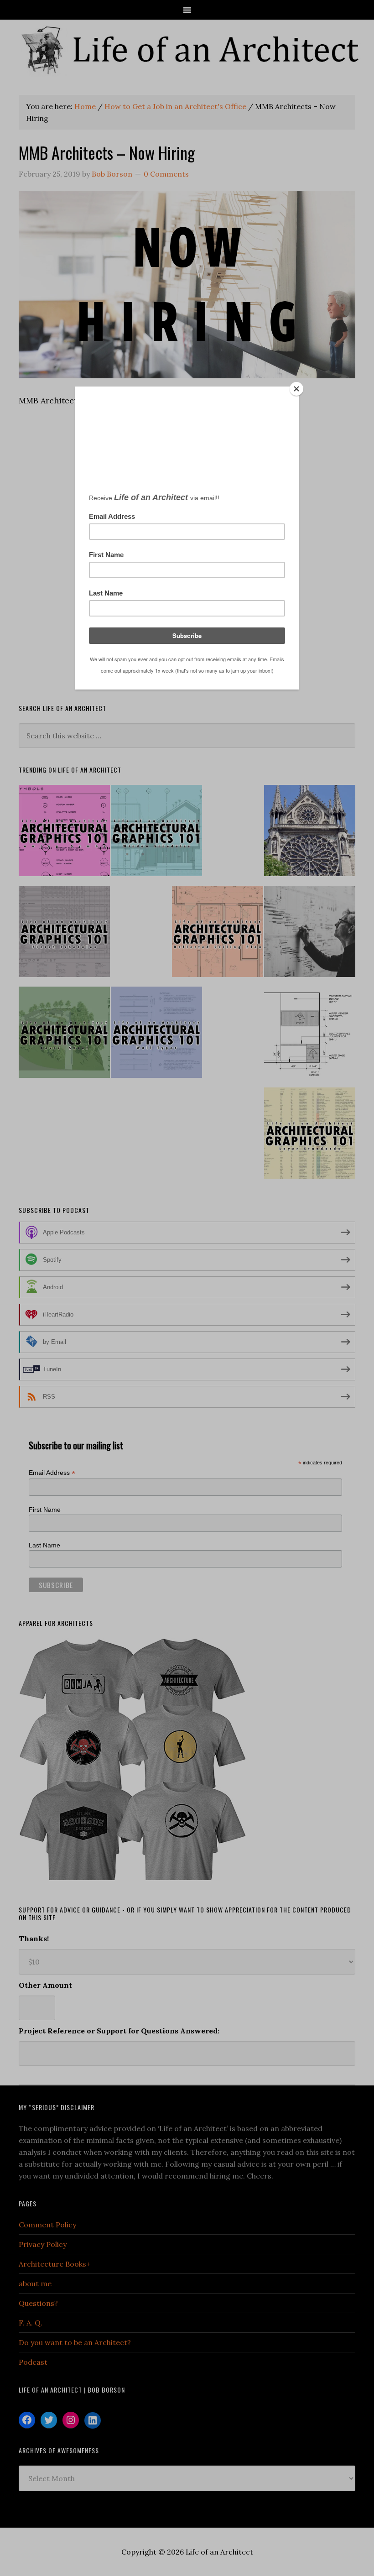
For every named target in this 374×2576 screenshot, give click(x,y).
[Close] (296, 389)
